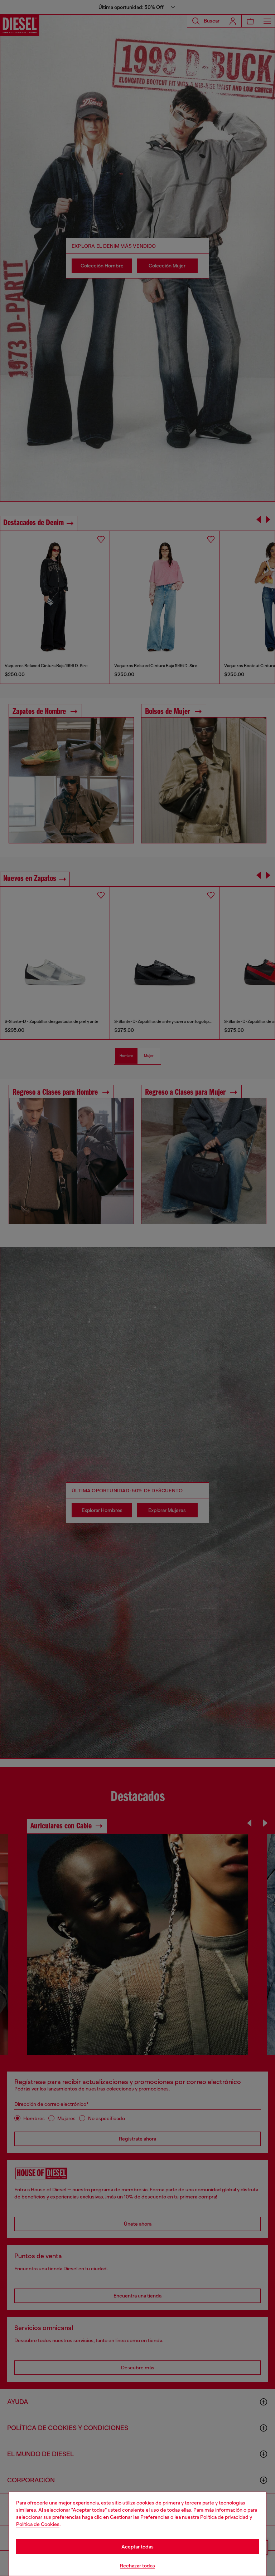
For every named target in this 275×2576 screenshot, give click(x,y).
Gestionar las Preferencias (140, 2517)
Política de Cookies (38, 2524)
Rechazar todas (137, 2566)
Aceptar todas (137, 2547)
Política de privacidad (224, 2517)
